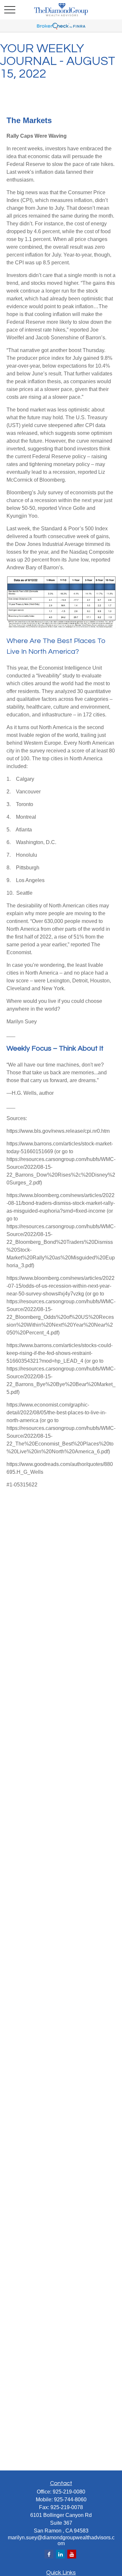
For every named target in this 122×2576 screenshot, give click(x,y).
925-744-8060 (70, 2500)
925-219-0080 (69, 2492)
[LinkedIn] (60, 2554)
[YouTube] (72, 2554)
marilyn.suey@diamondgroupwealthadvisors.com (61, 2540)
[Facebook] (49, 2554)
